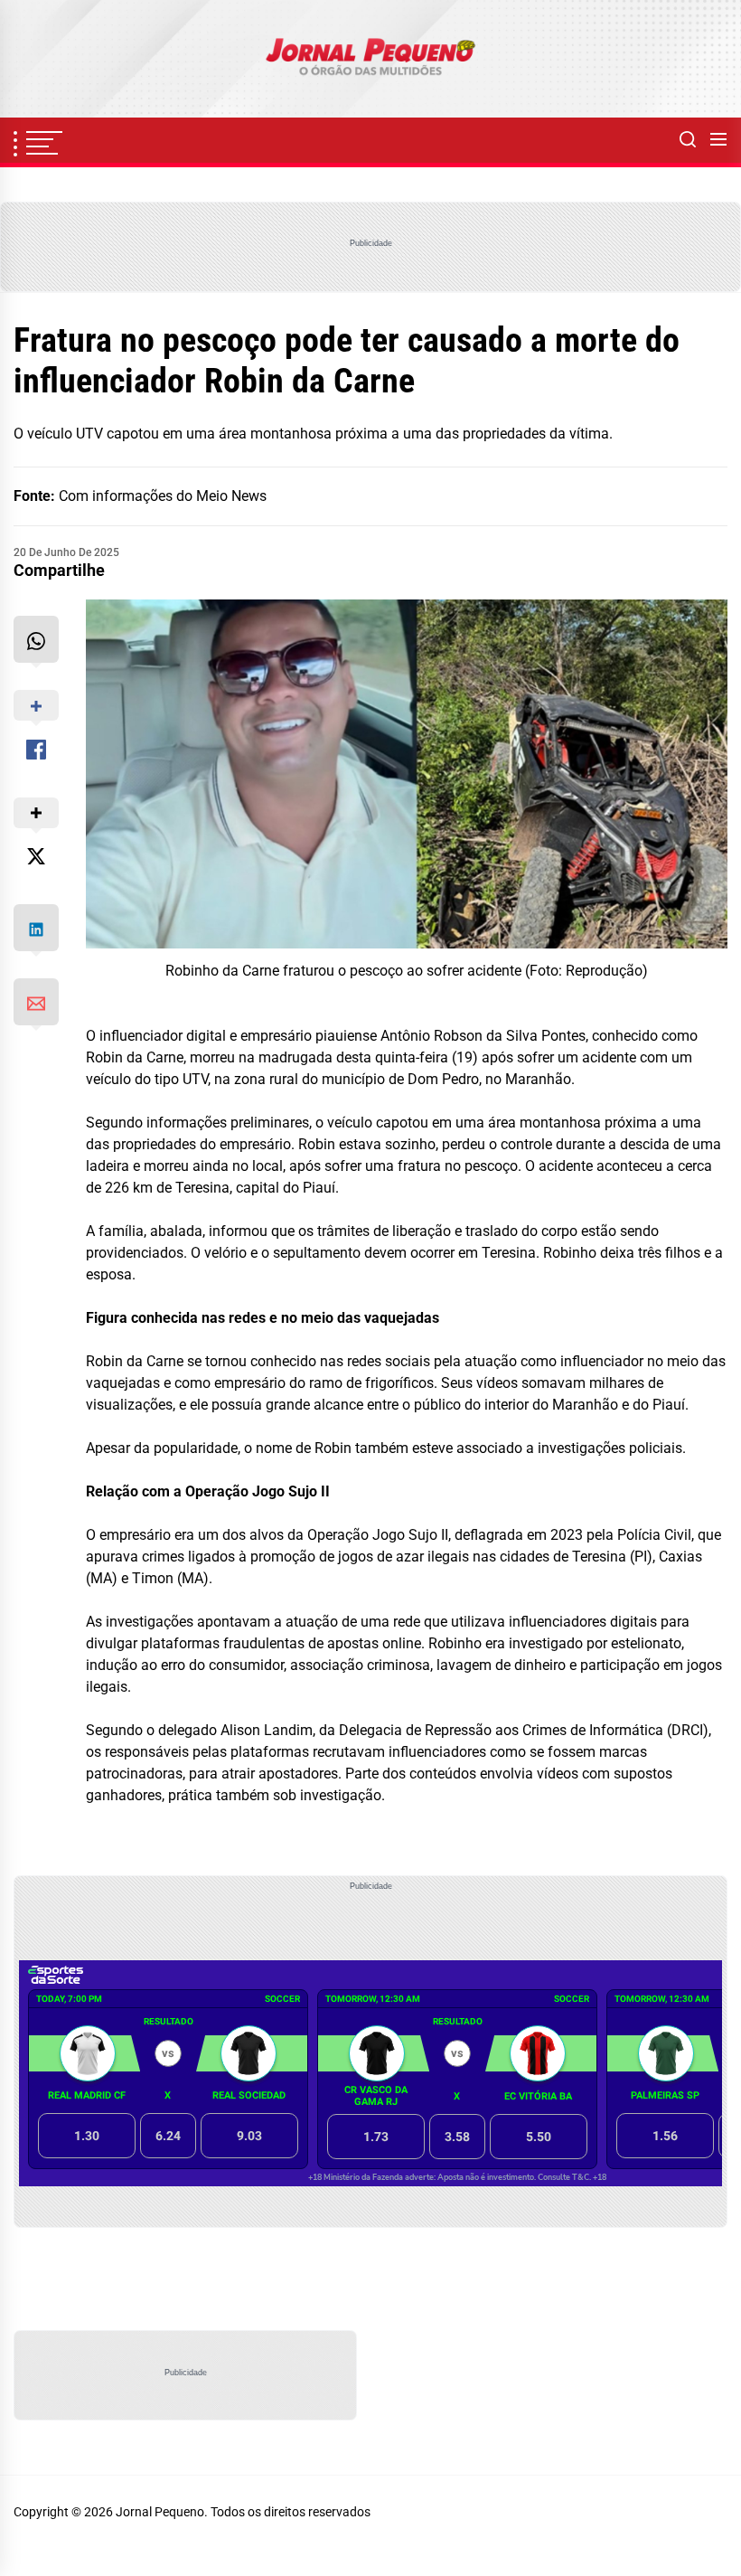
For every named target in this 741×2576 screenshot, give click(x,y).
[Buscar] (688, 140)
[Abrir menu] (718, 140)
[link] (370, 59)
